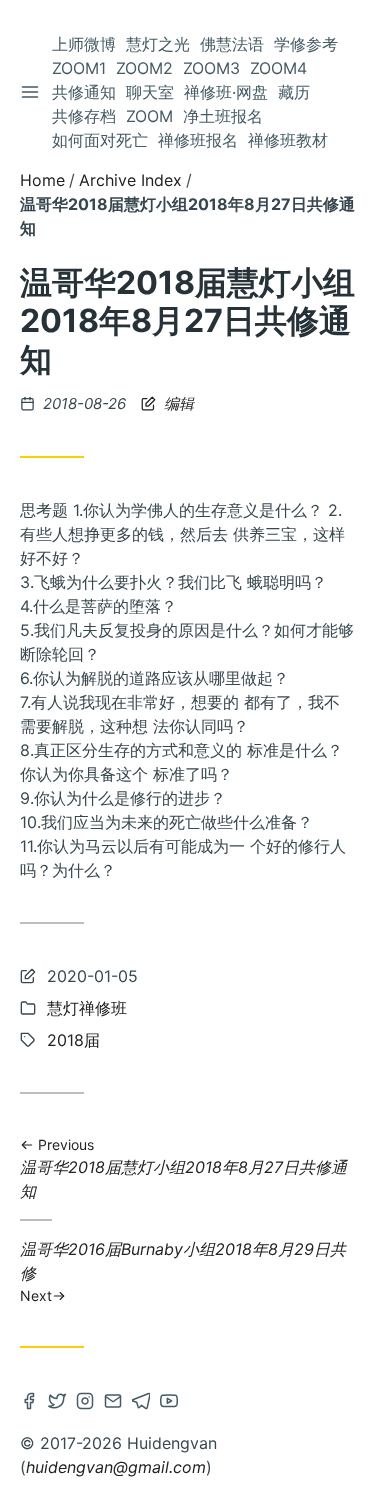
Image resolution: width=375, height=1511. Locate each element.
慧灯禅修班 (87, 1008)
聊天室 (150, 92)
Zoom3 (211, 68)
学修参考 (306, 44)
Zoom (149, 116)
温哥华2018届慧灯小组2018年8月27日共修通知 (183, 1168)
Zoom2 (144, 68)
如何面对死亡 (100, 140)
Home (42, 180)
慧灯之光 (158, 44)
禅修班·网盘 (226, 92)
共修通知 (84, 92)
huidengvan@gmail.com (116, 1467)
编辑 (177, 403)
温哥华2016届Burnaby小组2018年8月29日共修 (183, 1271)
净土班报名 (223, 116)
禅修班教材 (288, 140)
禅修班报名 (198, 140)
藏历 (294, 92)
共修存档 (84, 116)
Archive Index (130, 180)
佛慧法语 (232, 44)
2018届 (73, 1040)
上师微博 (84, 44)
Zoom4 (278, 68)
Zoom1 (79, 68)
